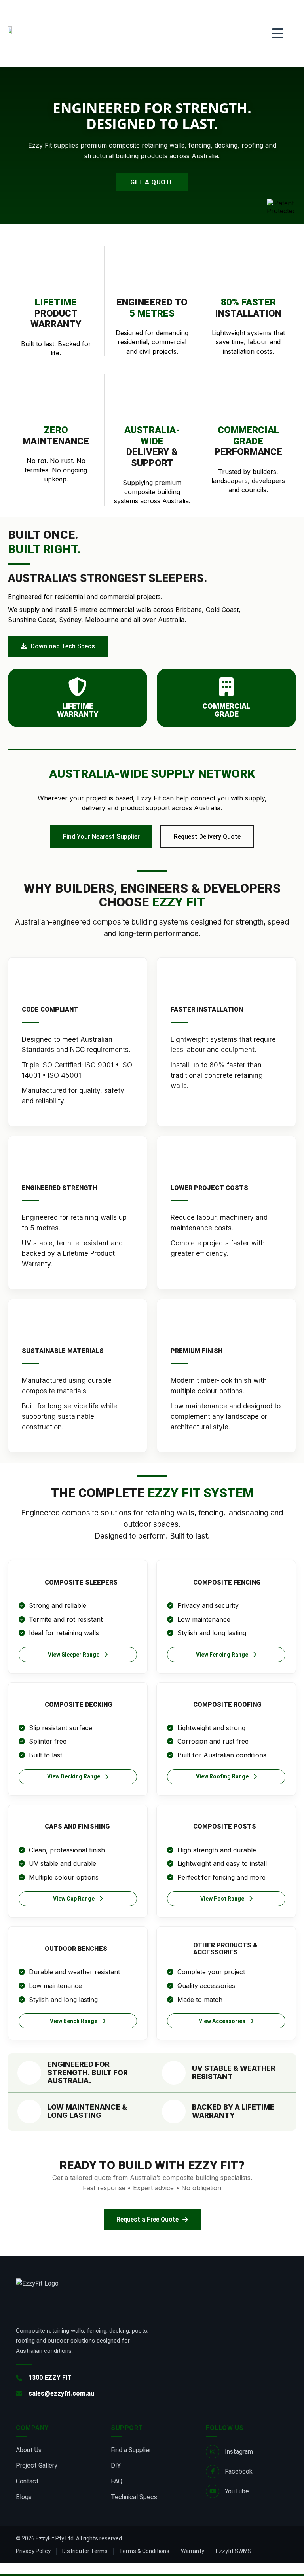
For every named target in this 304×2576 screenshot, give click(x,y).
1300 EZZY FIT (50, 2378)
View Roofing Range (222, 1776)
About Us (29, 2450)
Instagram (239, 2452)
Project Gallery (37, 2465)
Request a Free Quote (147, 2219)
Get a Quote (152, 182)
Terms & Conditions (144, 2551)
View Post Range (222, 1899)
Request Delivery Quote (207, 837)
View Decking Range (74, 1776)
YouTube (237, 2491)
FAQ (117, 2481)
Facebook (239, 2471)
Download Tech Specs (63, 646)
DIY (116, 2465)
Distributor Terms (85, 2551)
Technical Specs (134, 2497)
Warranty (193, 2551)
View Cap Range (74, 1899)
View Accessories (222, 2021)
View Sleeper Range (74, 1655)
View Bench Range (74, 2021)
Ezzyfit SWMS (234, 2551)
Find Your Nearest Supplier (101, 837)
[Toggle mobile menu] (278, 34)
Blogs (24, 2497)
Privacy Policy (33, 2551)
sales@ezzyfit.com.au (61, 2393)
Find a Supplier (131, 2450)
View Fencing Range (222, 1655)
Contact (27, 2481)
